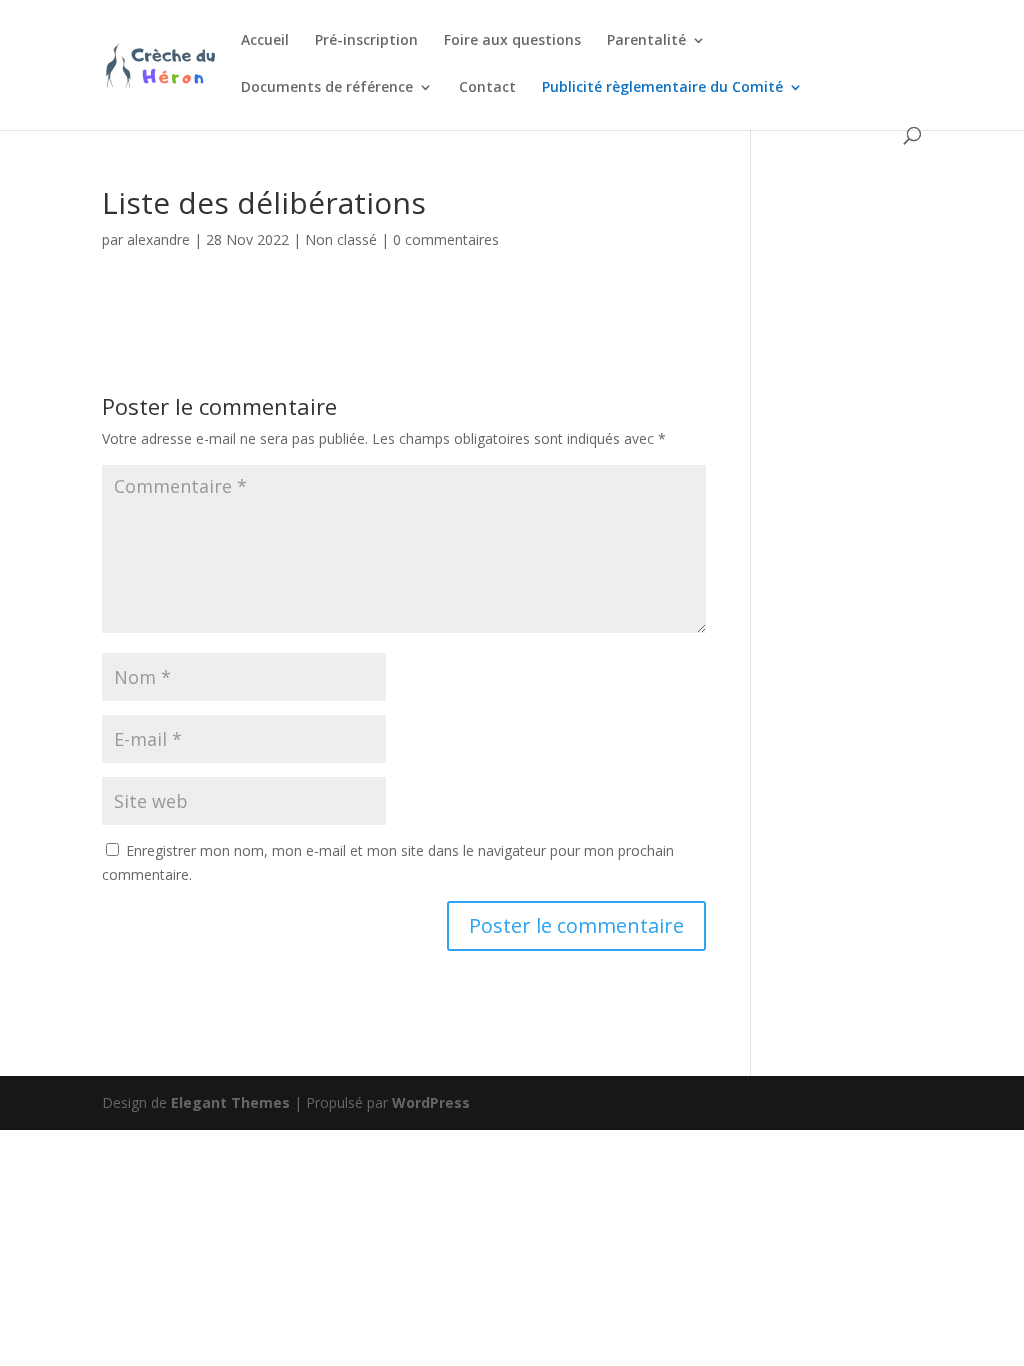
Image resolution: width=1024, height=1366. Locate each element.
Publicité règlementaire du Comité (662, 88)
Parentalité (646, 41)
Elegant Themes (230, 1102)
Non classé (341, 239)
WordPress (431, 1102)
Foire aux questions (512, 41)
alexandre (158, 239)
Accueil (265, 41)
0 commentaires (446, 239)
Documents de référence (327, 88)
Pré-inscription (366, 41)
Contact (487, 88)
